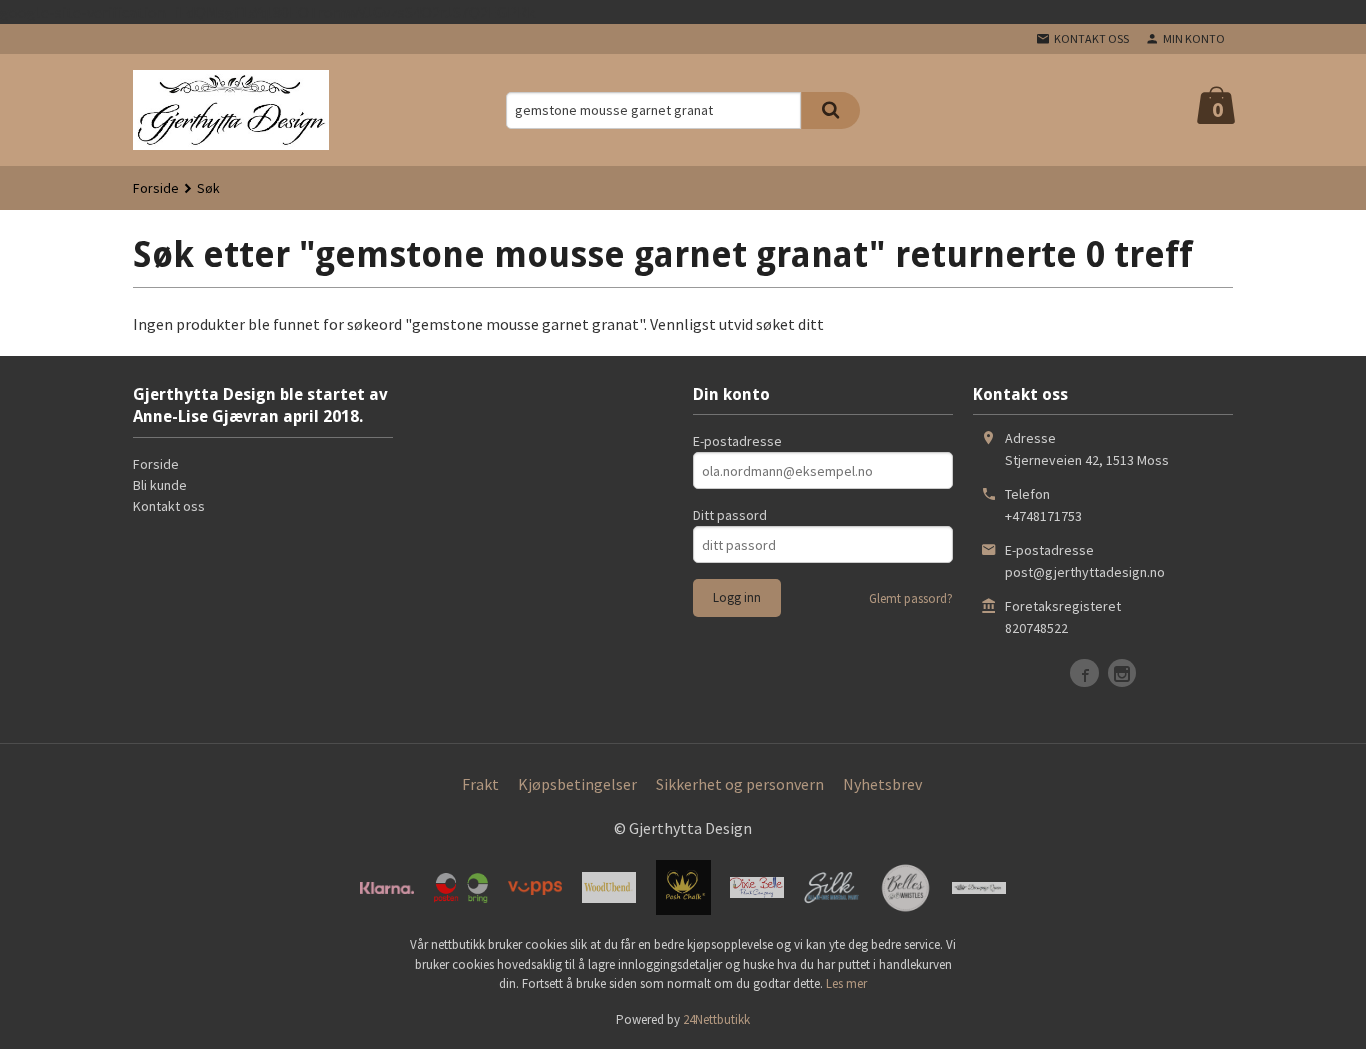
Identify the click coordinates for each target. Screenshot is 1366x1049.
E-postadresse (737, 441)
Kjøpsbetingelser (577, 784)
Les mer (846, 983)
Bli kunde (160, 485)
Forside (156, 188)
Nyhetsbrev (882, 784)
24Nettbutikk (716, 1019)
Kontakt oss (169, 506)
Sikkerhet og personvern (740, 784)
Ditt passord (730, 515)
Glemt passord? (911, 598)
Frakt (480, 784)
